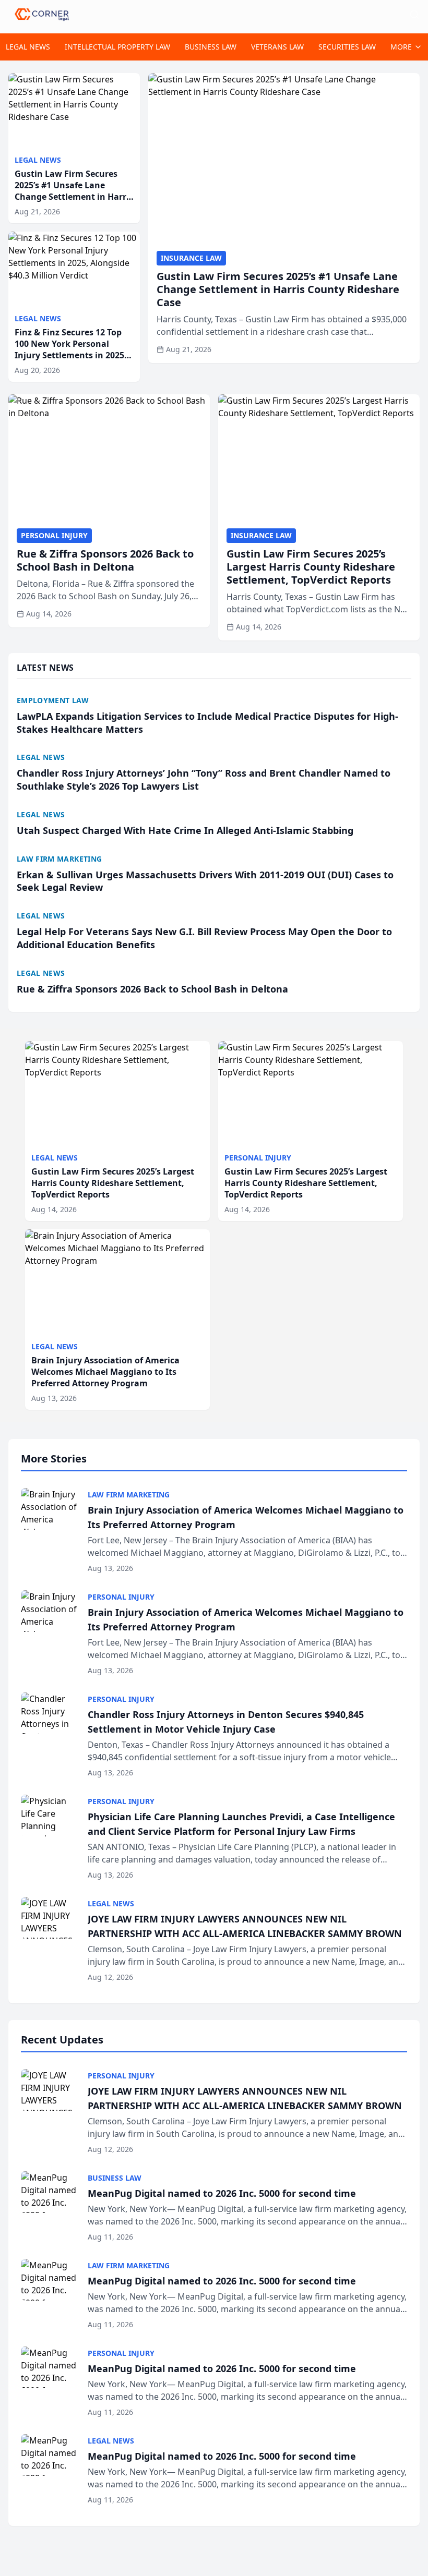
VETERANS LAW (277, 47)
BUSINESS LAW (211, 47)
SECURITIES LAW (347, 47)
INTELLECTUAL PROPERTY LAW (117, 47)
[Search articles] (414, 15)
